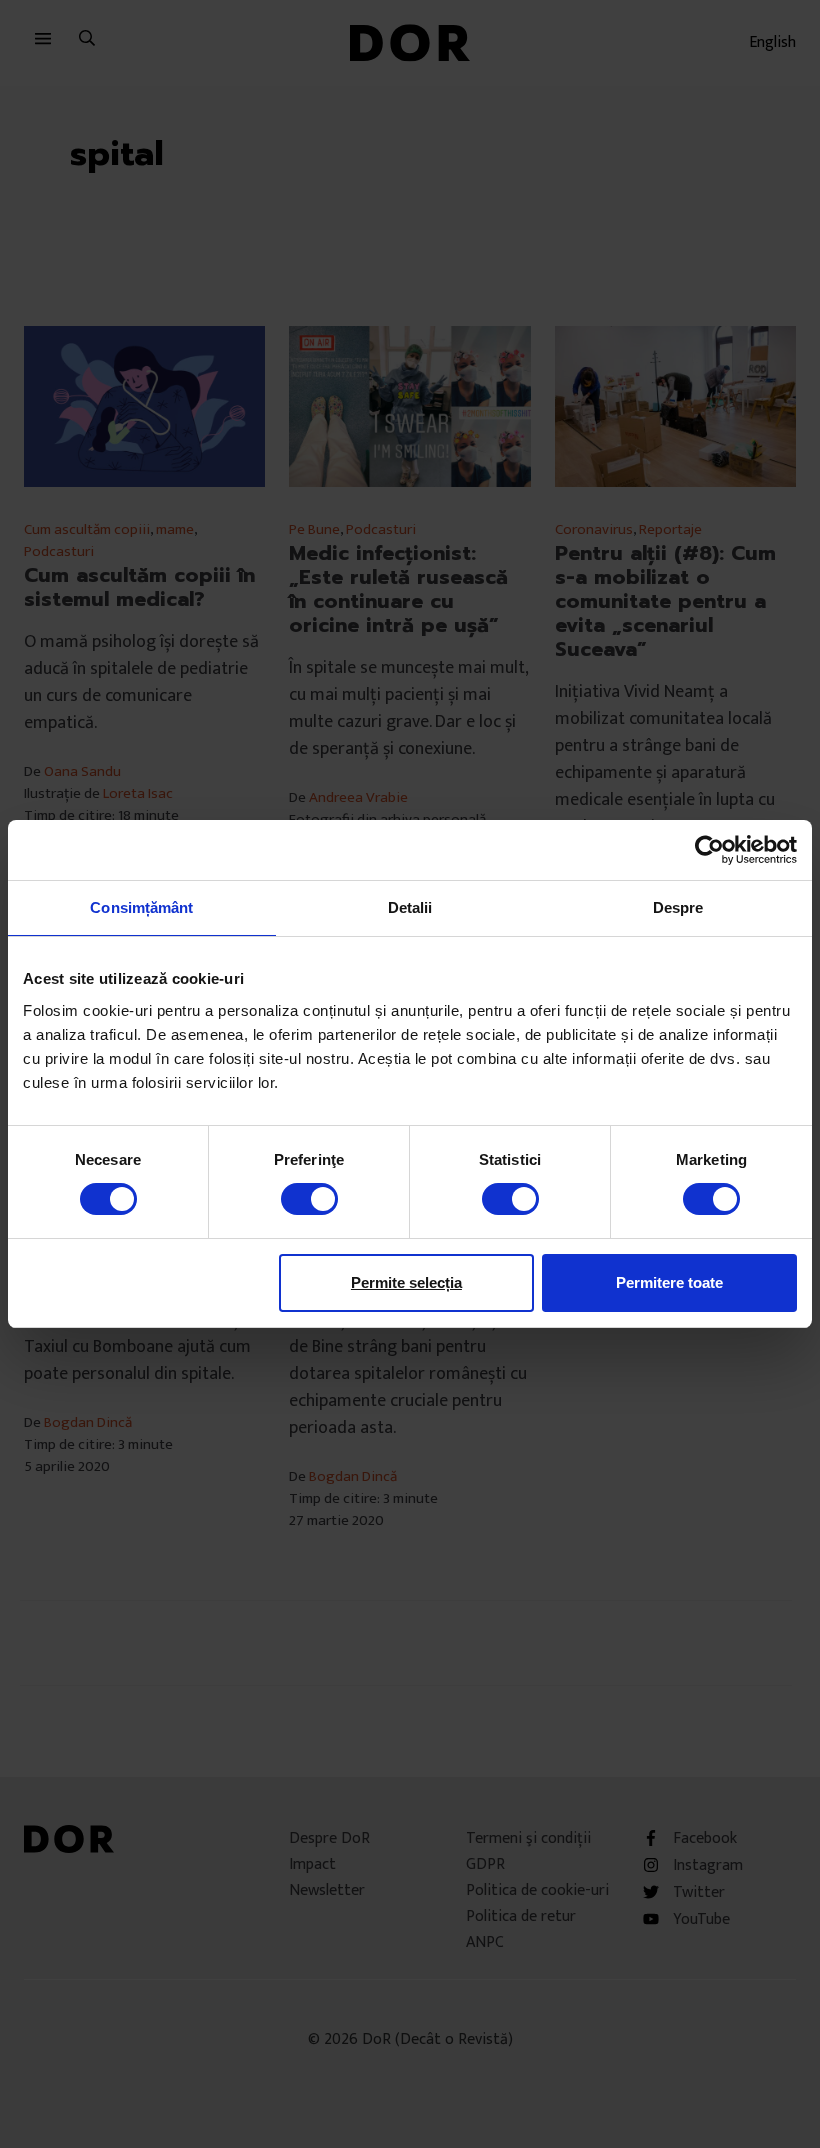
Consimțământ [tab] (141, 907)
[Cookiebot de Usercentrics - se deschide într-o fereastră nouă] (709, 850)
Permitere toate (669, 1282)
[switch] (309, 1199)
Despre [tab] (678, 907)
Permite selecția (406, 1282)
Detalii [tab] (410, 907)
